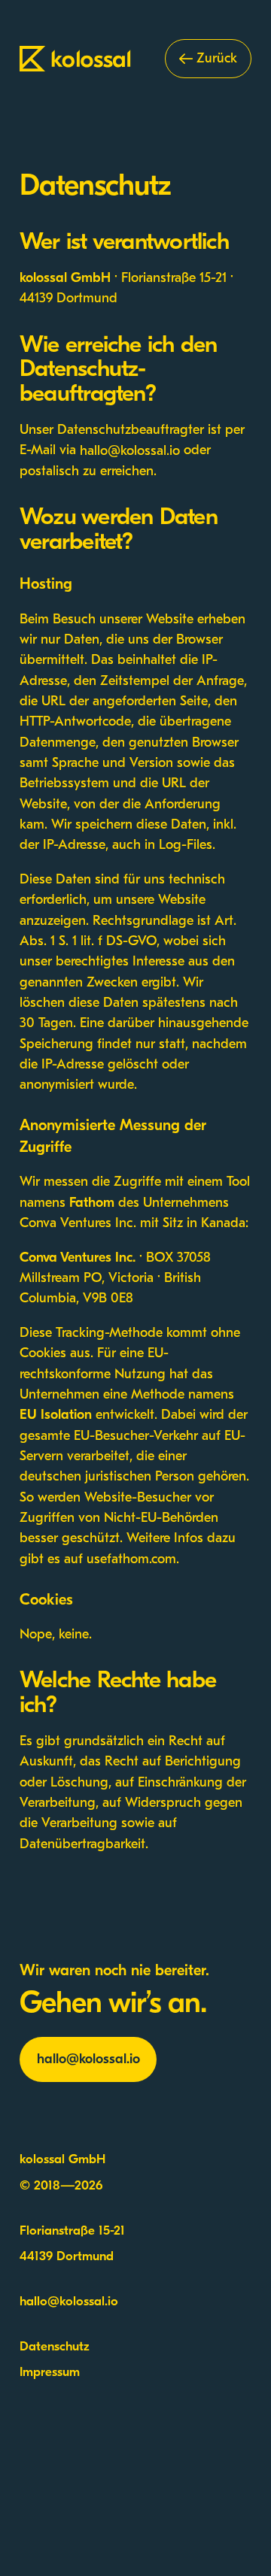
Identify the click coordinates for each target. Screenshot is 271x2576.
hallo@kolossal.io (130, 450)
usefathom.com (131, 1559)
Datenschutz (55, 2347)
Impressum (50, 2373)
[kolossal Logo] (78, 59)
